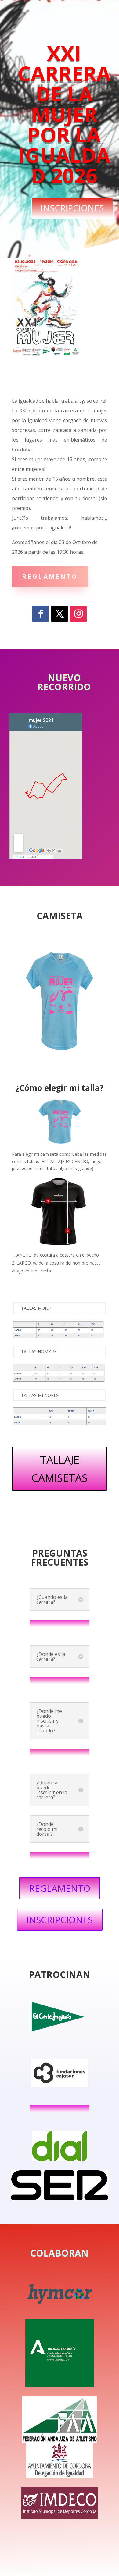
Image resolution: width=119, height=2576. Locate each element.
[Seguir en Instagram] (78, 614)
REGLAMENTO (50, 577)
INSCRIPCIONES (72, 208)
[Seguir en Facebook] (41, 614)
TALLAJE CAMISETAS (60, 1469)
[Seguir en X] (60, 614)
